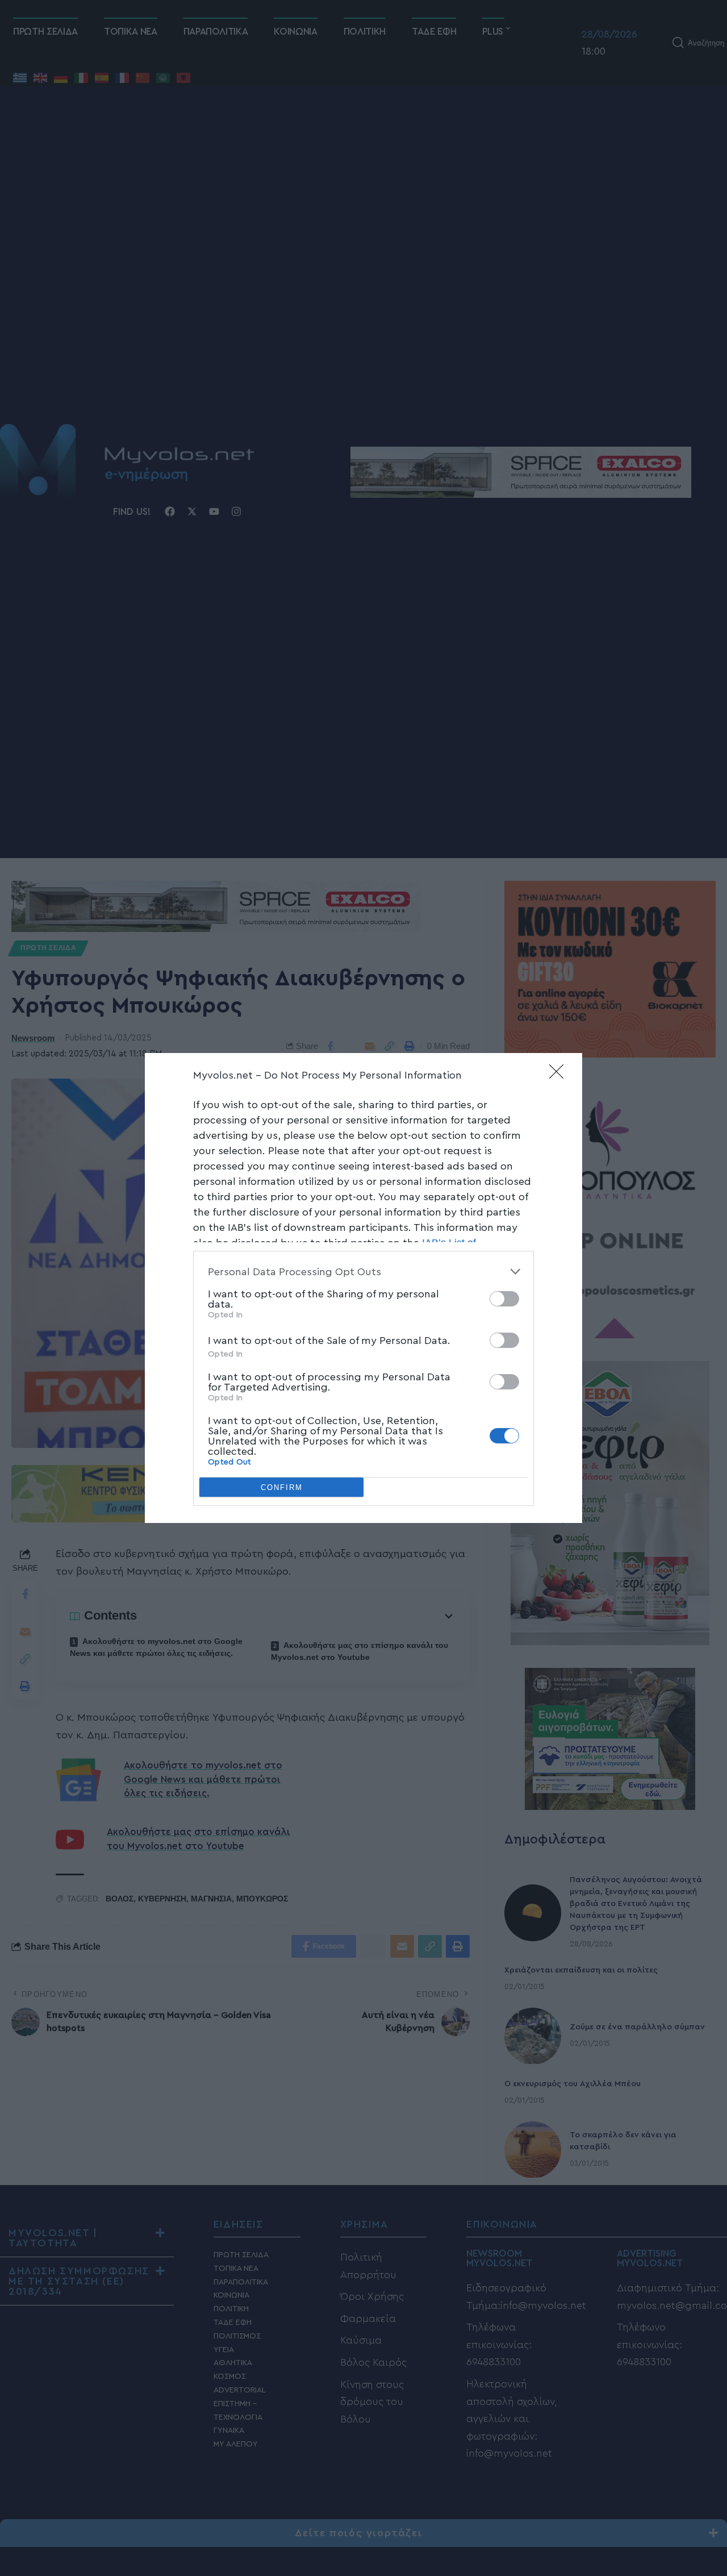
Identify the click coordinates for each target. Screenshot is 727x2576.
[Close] (560, 1075)
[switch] (504, 1299)
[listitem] (363, 1272)
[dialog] (363, 1288)
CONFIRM (282, 1487)
